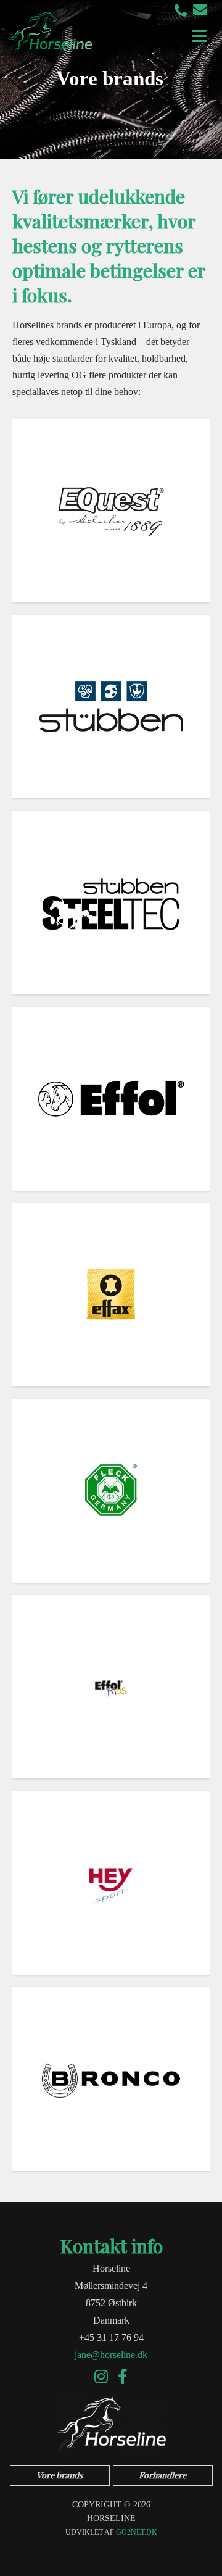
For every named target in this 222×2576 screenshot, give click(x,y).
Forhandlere (162, 2475)
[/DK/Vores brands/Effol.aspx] (111, 1099)
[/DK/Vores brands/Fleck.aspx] (111, 1491)
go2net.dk (137, 2532)
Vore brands (60, 2475)
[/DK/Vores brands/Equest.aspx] (111, 511)
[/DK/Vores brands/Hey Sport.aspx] (111, 1883)
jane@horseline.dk (111, 2355)
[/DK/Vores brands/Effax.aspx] (111, 1295)
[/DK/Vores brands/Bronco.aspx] (111, 2079)
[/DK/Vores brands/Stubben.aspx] (111, 707)
